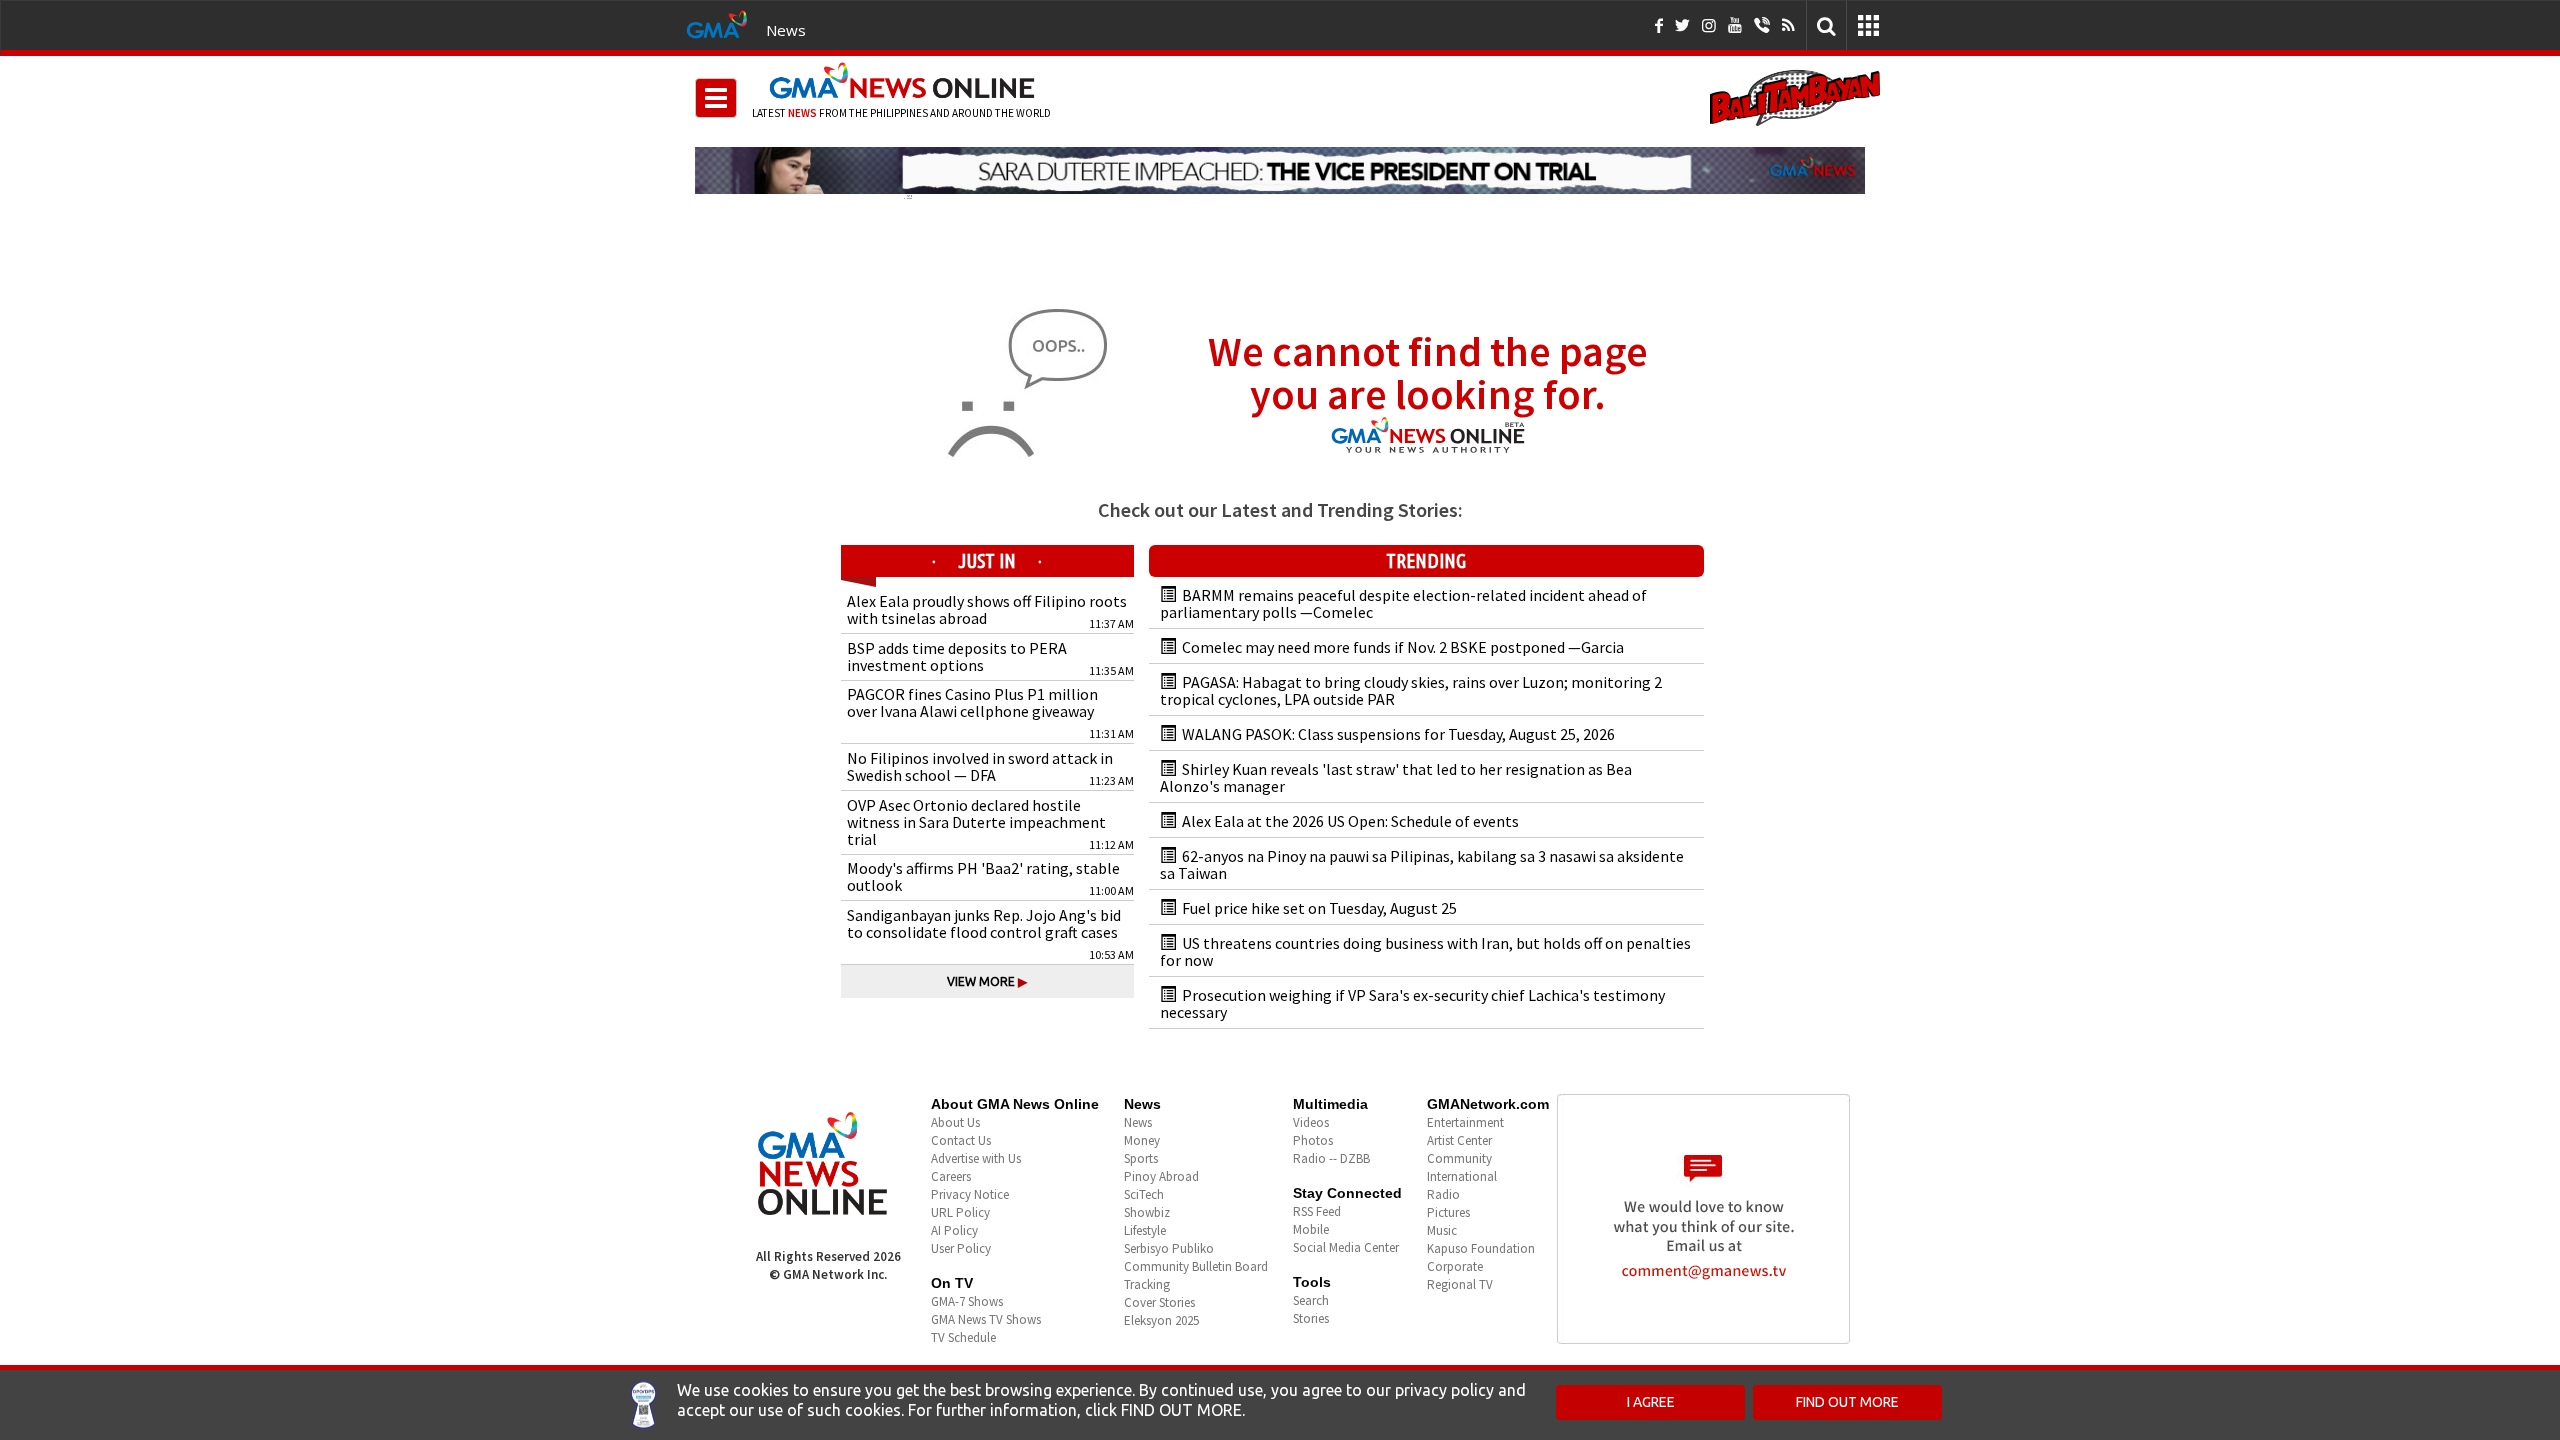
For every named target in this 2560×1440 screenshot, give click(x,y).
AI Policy (954, 1230)
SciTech (1144, 1194)
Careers (951, 1176)
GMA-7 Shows (967, 1301)
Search (1311, 1300)
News (786, 30)
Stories (1311, 1318)
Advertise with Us (976, 1158)
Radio (1443, 1194)
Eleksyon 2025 (1161, 1320)
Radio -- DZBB (1331, 1158)
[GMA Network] (717, 23)
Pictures (1448, 1212)
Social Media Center (1346, 1247)
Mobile (1311, 1229)
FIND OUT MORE (1847, 1402)
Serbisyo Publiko (1169, 1248)
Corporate (1455, 1266)
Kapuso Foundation (1481, 1248)
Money (1142, 1140)
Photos (1313, 1140)
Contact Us (961, 1140)
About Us (955, 1122)
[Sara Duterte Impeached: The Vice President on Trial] (1280, 170)
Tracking (1147, 1284)
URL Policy (960, 1212)
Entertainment (1465, 1122)
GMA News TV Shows (986, 1319)
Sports (1141, 1158)
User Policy (961, 1248)
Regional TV (1460, 1284)
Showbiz (1147, 1212)
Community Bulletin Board (1196, 1266)
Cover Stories (1159, 1302)
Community (1459, 1158)
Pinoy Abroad (1161, 1176)
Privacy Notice (970, 1194)
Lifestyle (1145, 1230)
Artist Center (1459, 1140)
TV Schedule (963, 1337)
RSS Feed (1317, 1211)
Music (1442, 1230)
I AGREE (1651, 1402)
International (1462, 1176)
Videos (1311, 1122)
